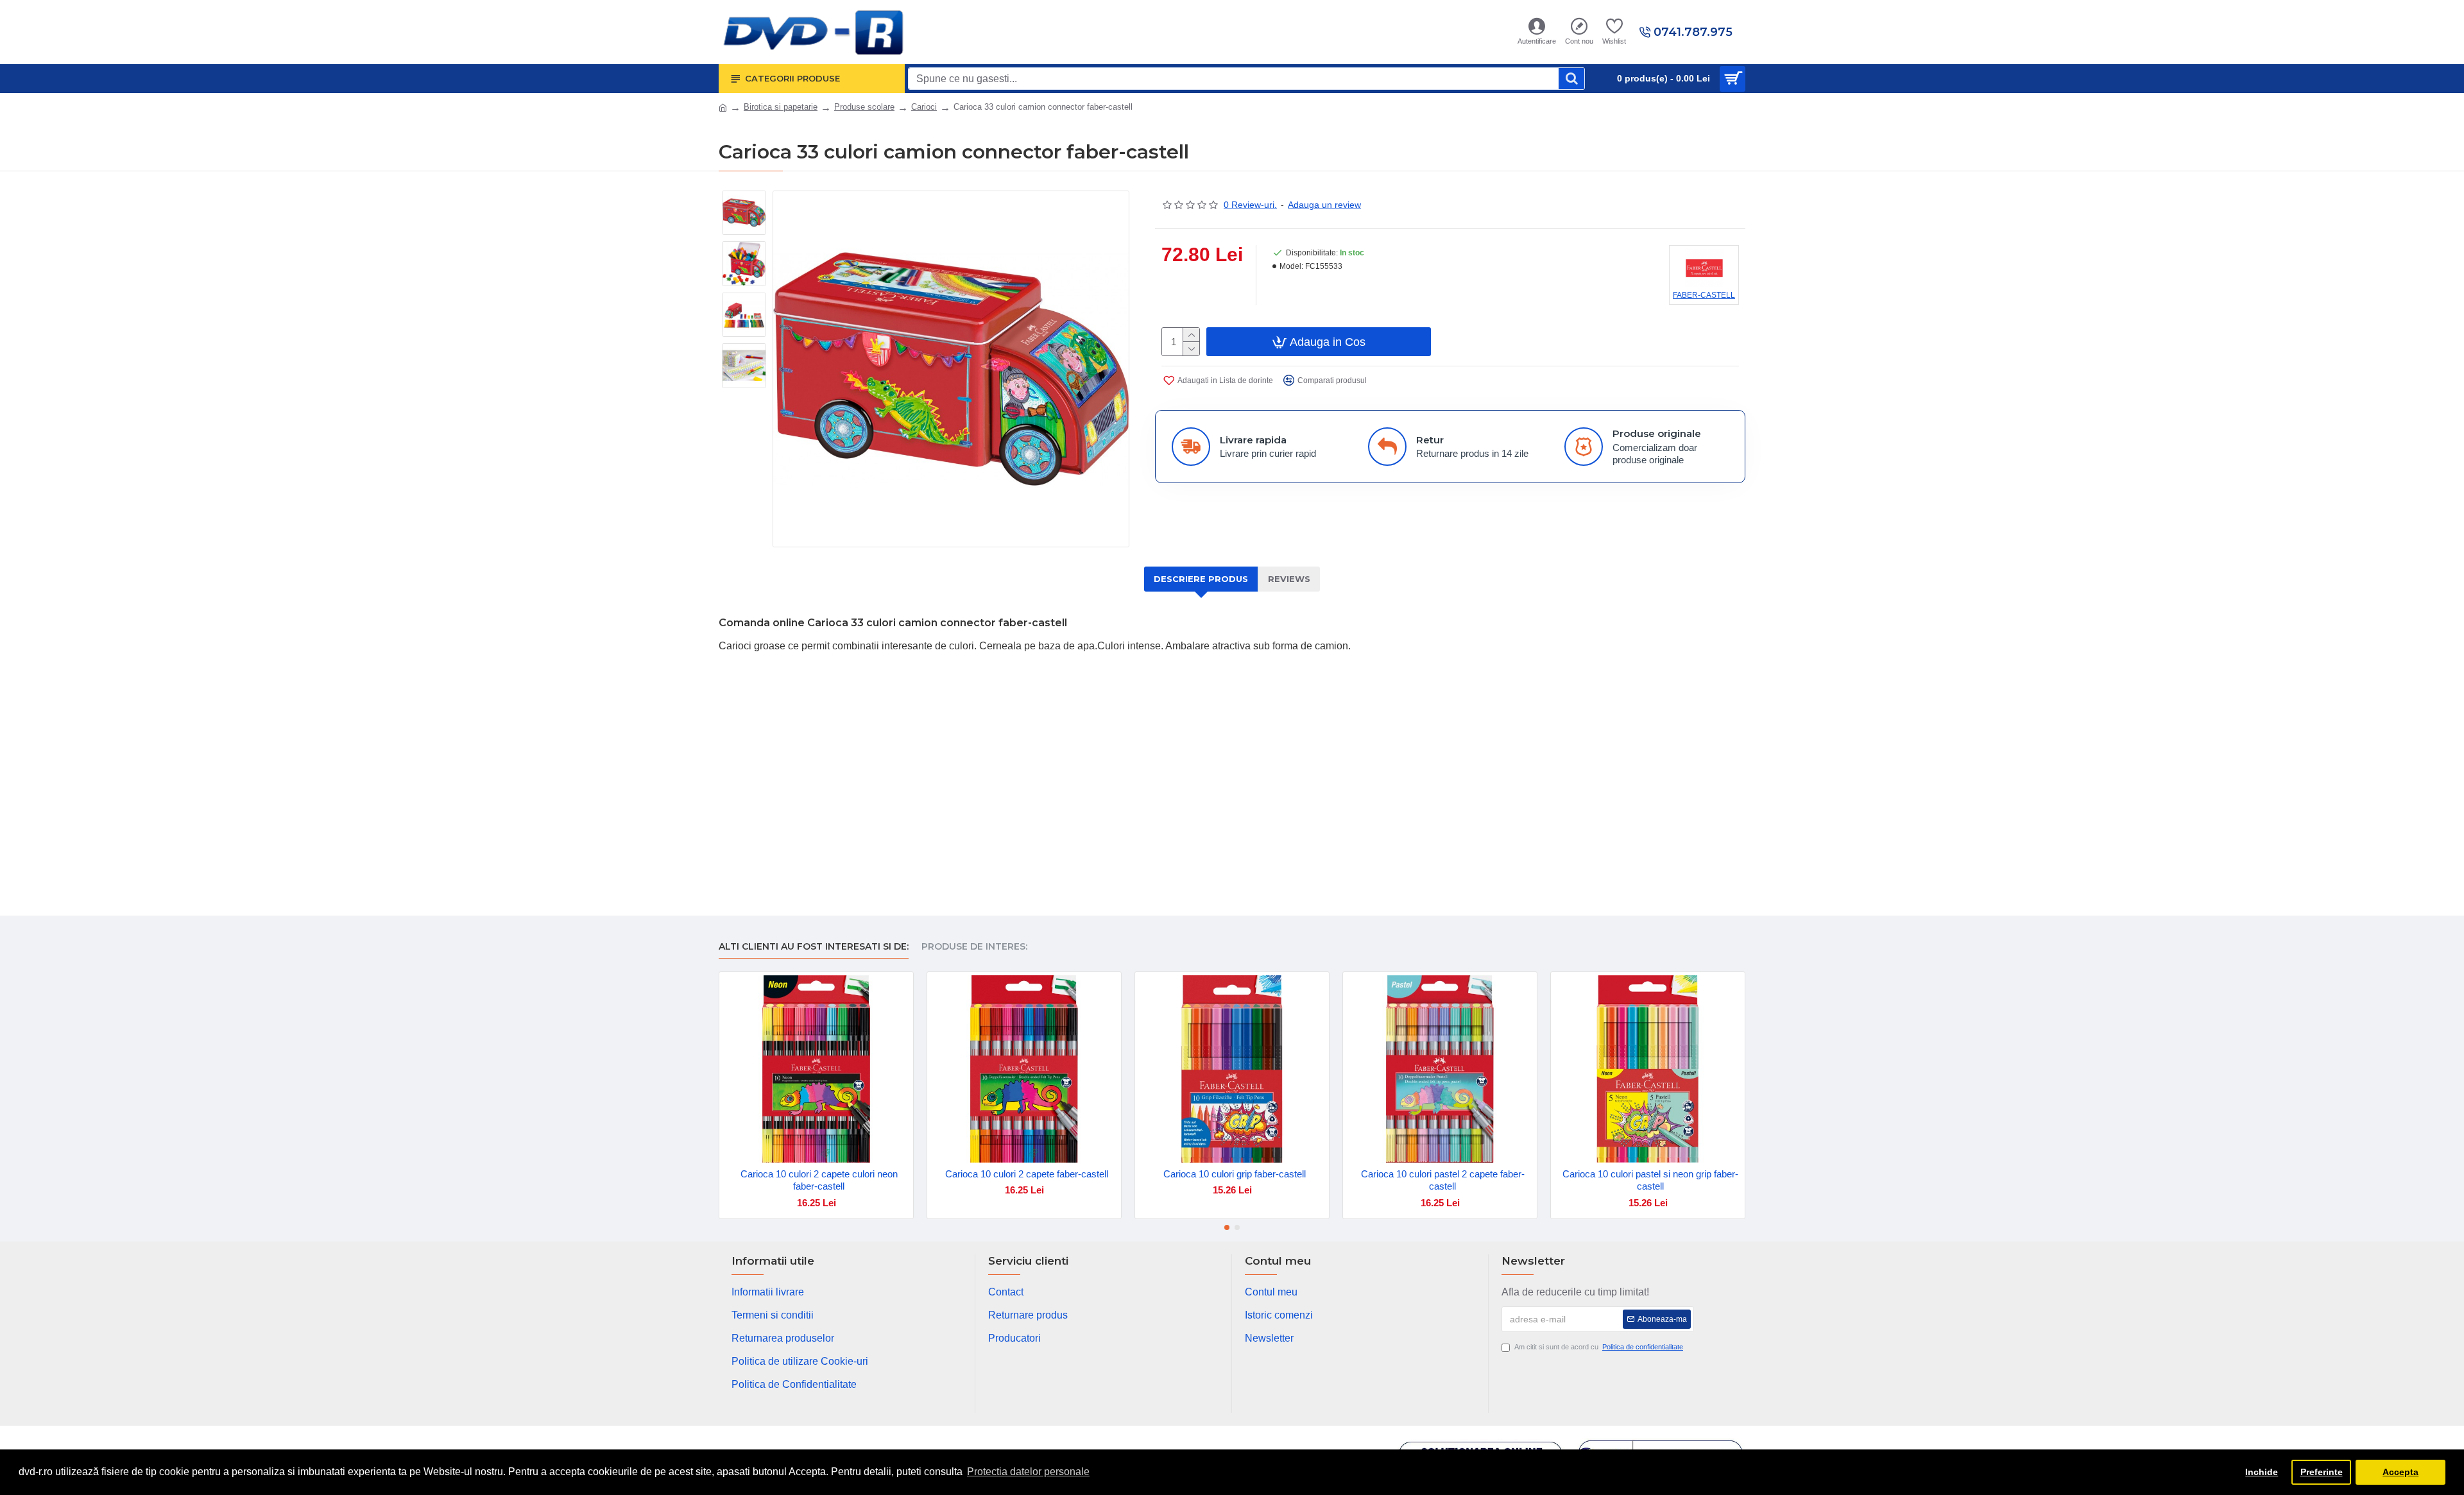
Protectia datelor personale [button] (1028, 1472)
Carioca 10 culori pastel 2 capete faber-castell (1443, 1180)
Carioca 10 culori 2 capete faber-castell (1027, 1174)
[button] (1227, 1227)
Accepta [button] (2400, 1472)
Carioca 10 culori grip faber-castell (1235, 1174)
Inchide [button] (2262, 1472)
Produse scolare (864, 107)
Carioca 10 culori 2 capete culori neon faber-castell (819, 1180)
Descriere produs (1201, 579)
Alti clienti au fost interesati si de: (814, 947)
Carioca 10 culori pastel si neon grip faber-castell (1650, 1180)
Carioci (924, 107)
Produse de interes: (974, 947)
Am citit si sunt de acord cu (1599, 1347)
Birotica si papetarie (781, 107)
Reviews (1289, 579)
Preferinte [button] (2322, 1472)
